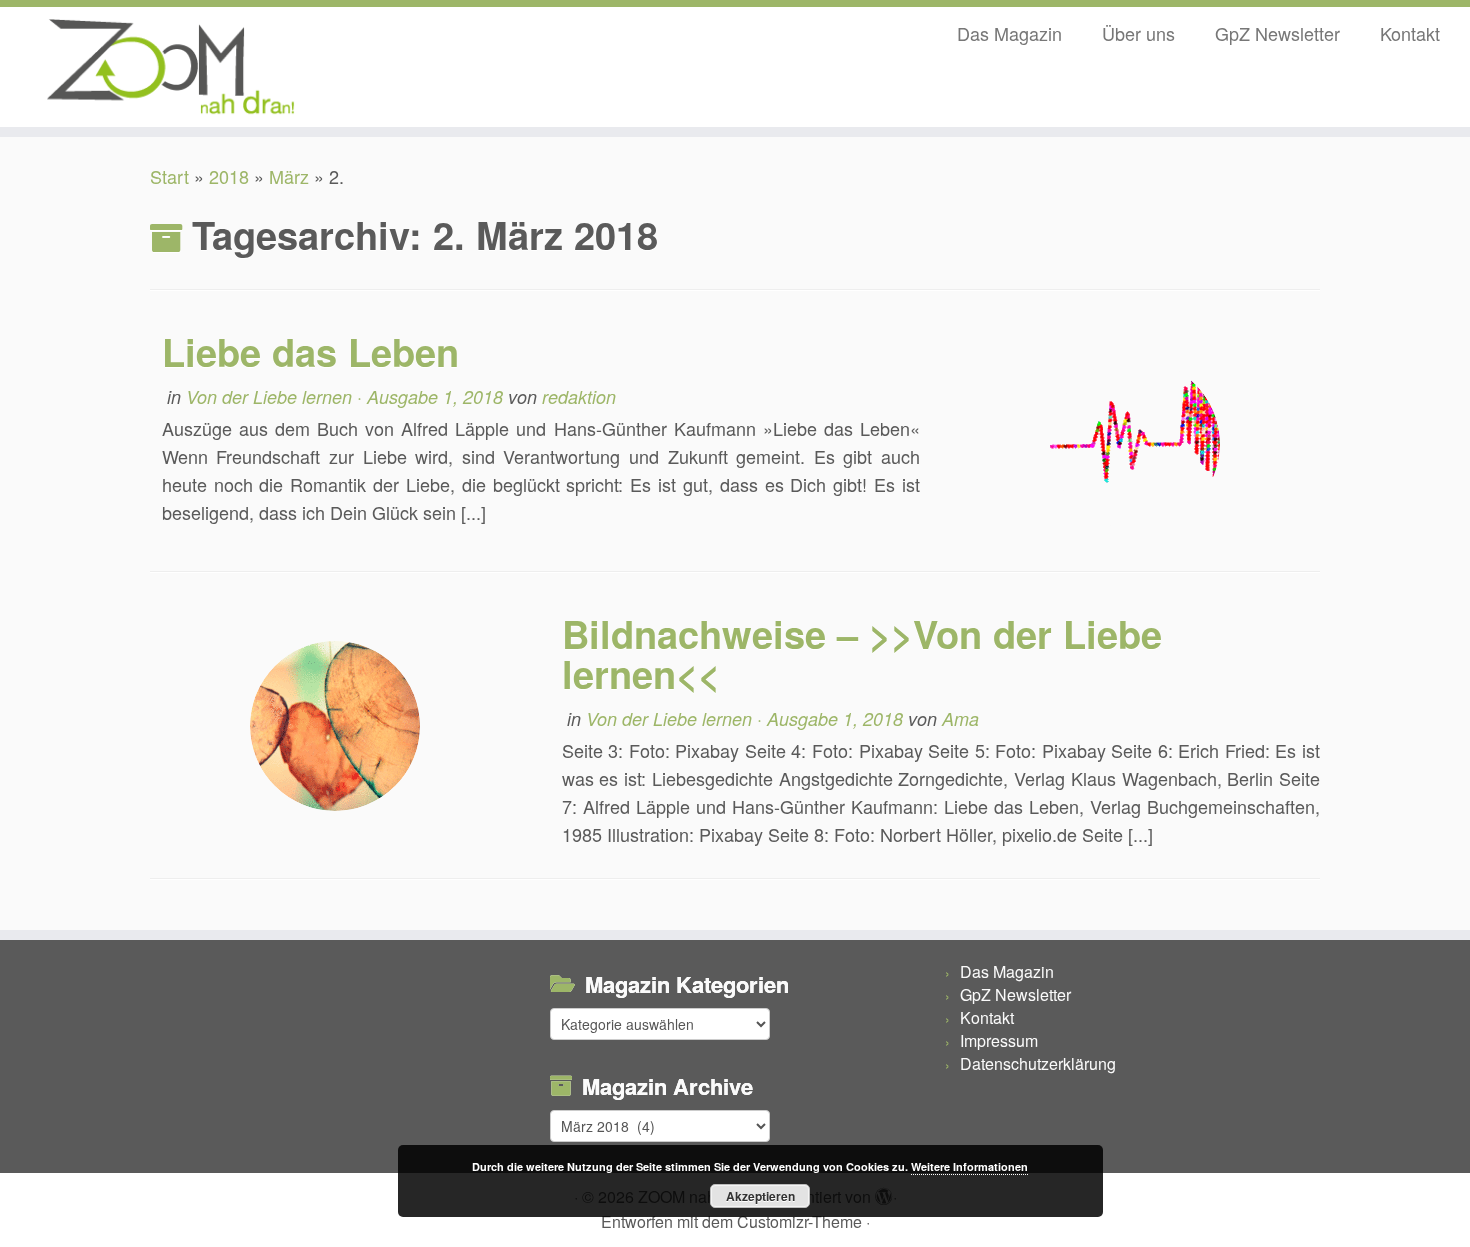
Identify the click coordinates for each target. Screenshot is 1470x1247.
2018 (229, 176)
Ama (960, 718)
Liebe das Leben (310, 351)
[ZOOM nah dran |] (169, 67)
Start (169, 176)
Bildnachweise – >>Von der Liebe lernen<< (862, 653)
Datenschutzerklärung (1038, 1063)
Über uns (1138, 33)
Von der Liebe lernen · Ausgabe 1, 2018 (347, 396)
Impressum (999, 1040)
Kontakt (1410, 33)
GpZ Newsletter (1277, 33)
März (289, 176)
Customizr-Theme (799, 1221)
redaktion (579, 396)
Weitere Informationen (969, 1166)
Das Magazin (1009, 33)
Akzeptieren (760, 1196)
